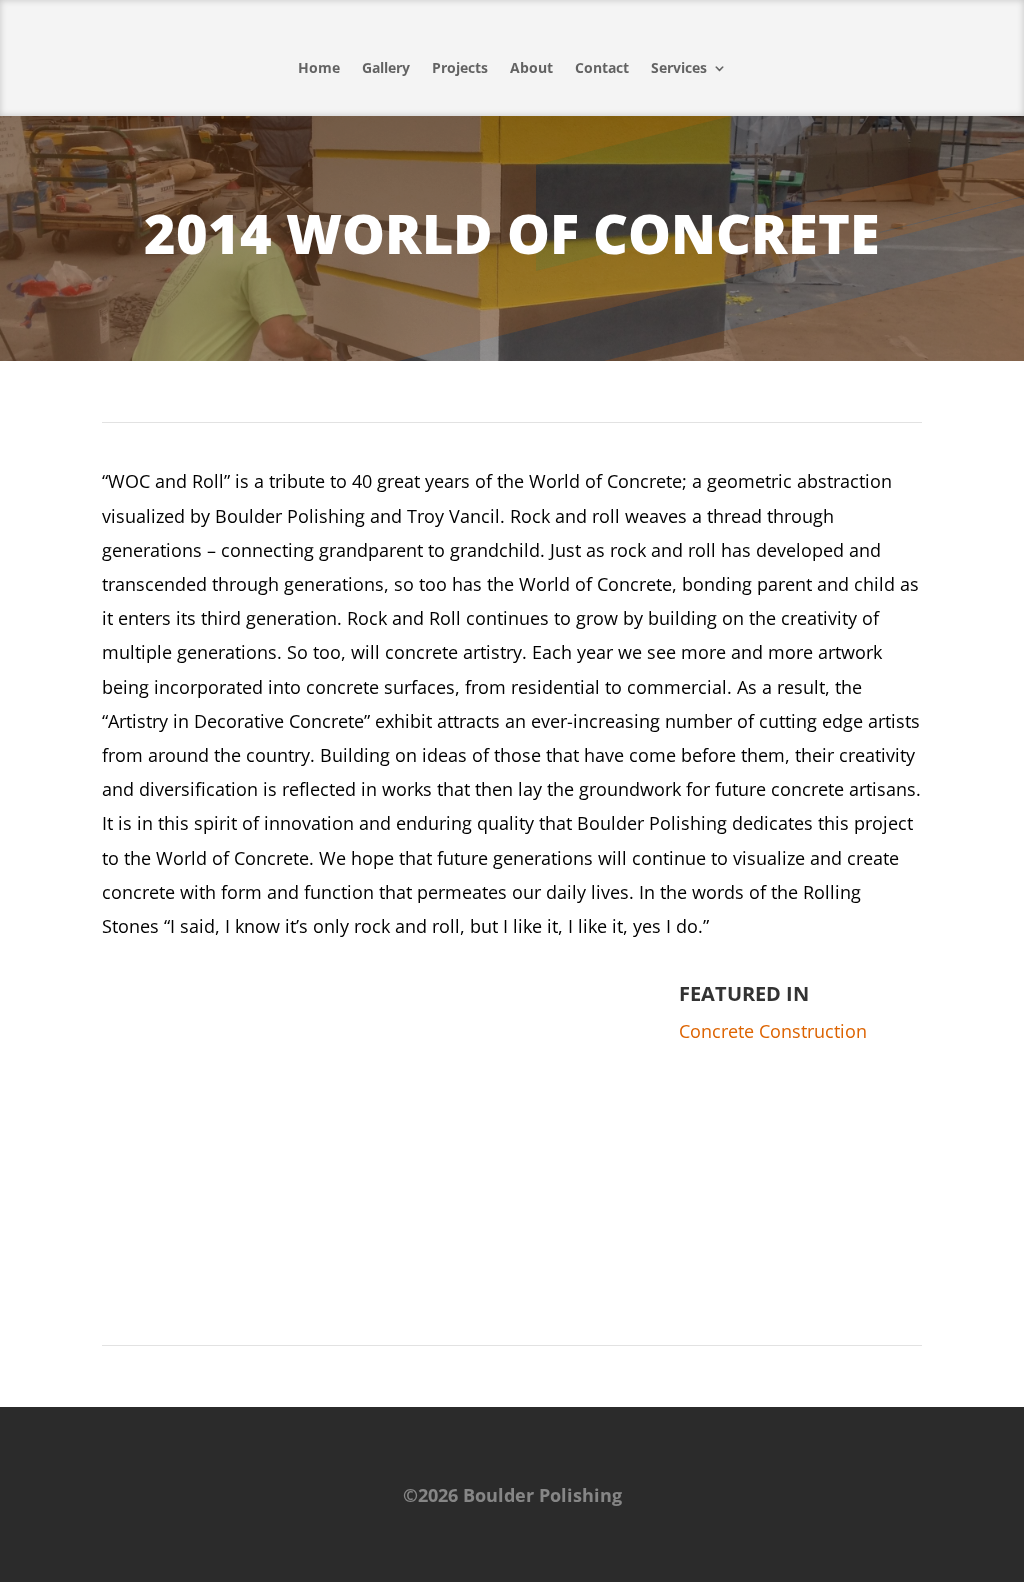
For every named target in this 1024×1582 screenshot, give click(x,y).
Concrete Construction (773, 1031)
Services (679, 67)
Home (319, 67)
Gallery (386, 67)
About (531, 67)
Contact (602, 67)
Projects (460, 67)
